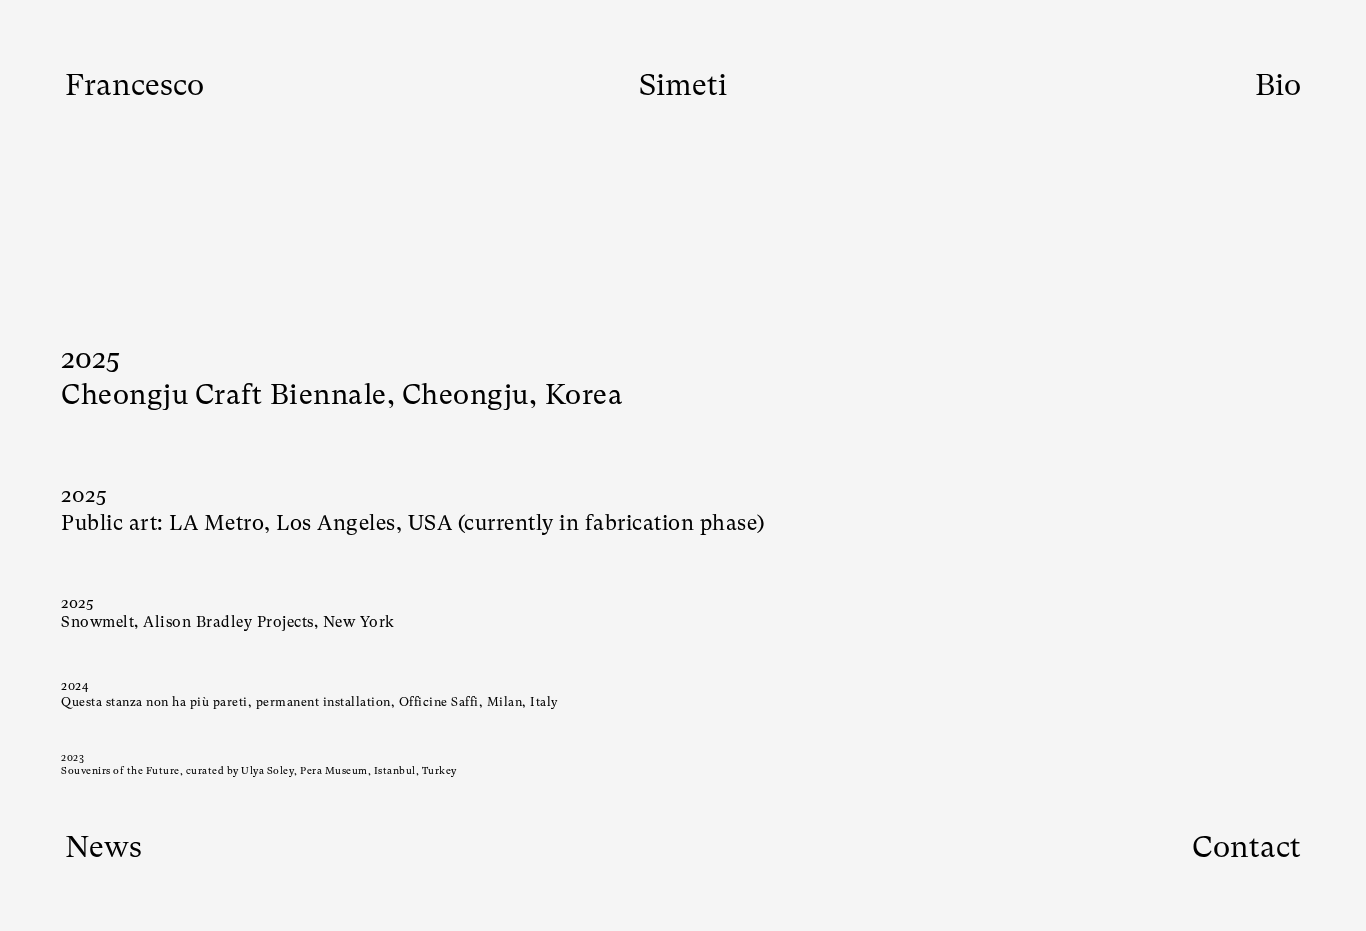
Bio (1278, 84)
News (103, 846)
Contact (1246, 846)
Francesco (134, 84)
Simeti (683, 84)
